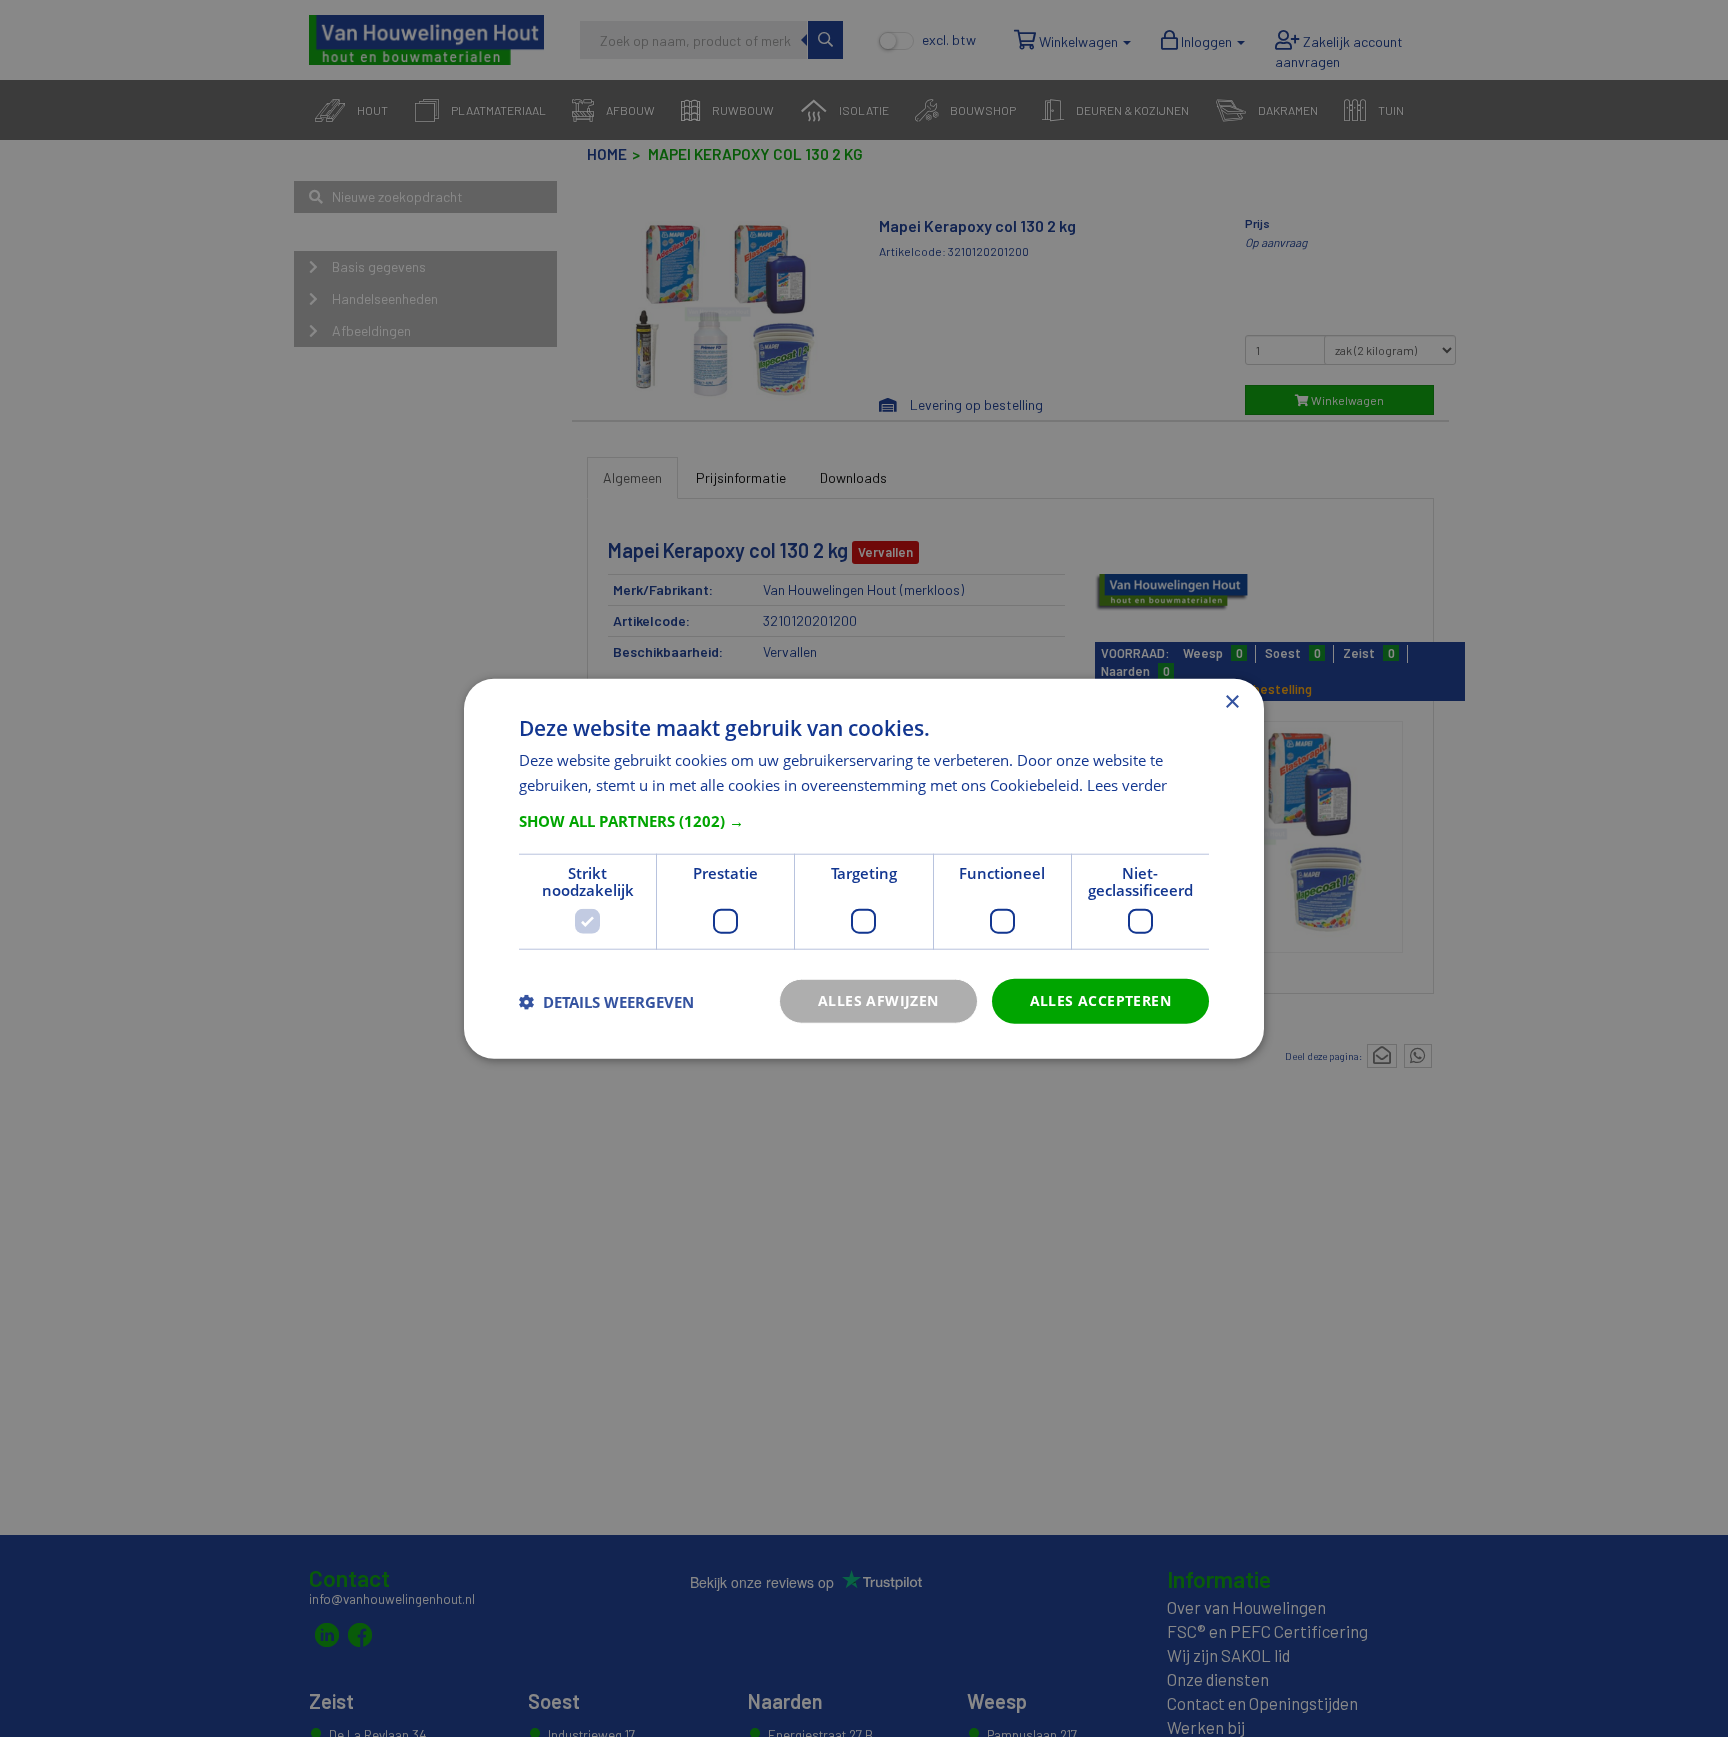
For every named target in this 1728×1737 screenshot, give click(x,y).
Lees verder (1127, 784)
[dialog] (864, 868)
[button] (864, 821)
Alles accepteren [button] (1100, 1000)
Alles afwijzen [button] (878, 1000)
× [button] (1231, 701)
